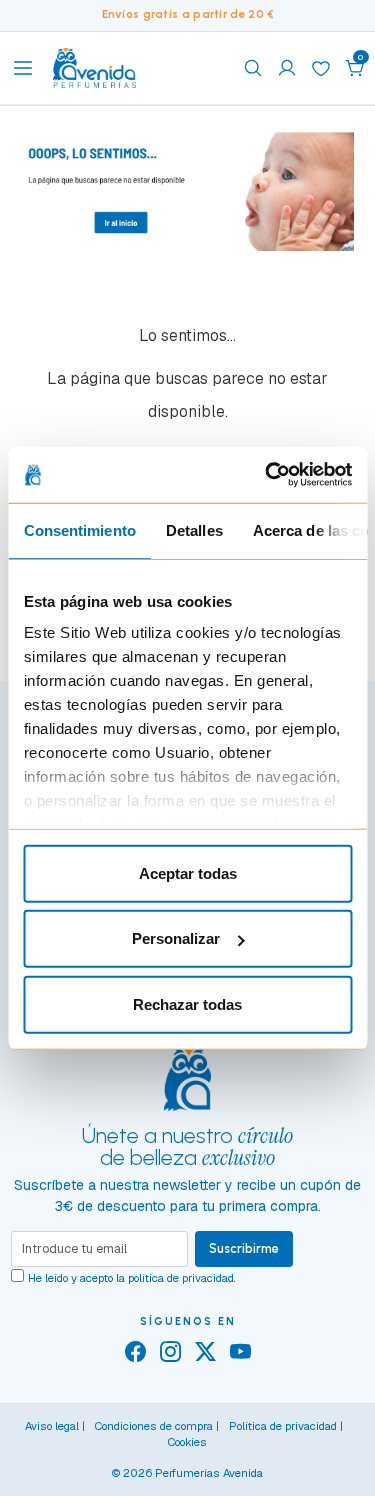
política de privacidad (181, 1278)
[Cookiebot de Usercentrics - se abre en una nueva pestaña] (267, 475)
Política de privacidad (283, 1426)
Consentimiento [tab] (79, 529)
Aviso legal (52, 1426)
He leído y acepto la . (132, 1278)
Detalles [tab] (193, 529)
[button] (355, 68)
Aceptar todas (188, 872)
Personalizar (176, 938)
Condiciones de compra (154, 1426)
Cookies (187, 1442)
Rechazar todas (187, 1003)
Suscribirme (244, 1248)
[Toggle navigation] (23, 68)
